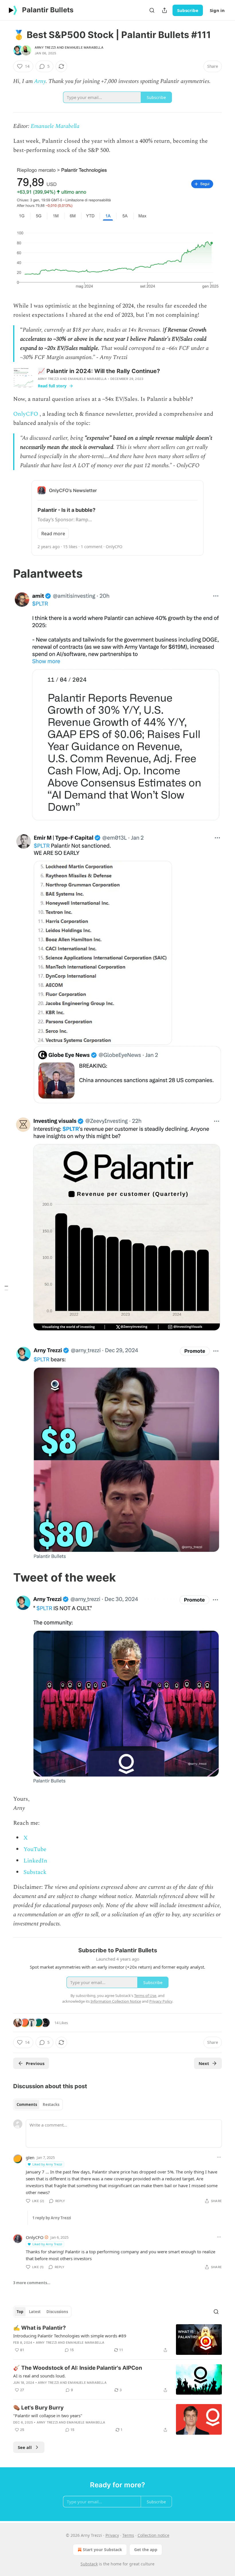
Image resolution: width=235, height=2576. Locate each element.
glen (30, 2157)
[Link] (5, 574)
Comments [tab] (27, 2105)
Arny (40, 81)
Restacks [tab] (51, 2105)
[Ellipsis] (219, 2157)
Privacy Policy (161, 2001)
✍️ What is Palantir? (40, 2328)
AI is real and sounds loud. (39, 2376)
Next (204, 2063)
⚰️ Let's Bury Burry (38, 2408)
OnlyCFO (26, 414)
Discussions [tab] (57, 2312)
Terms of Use (145, 1996)
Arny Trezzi (45, 47)
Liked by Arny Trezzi (47, 2164)
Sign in (217, 10)
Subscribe (188, 10)
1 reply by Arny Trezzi (52, 2218)
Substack (35, 1872)
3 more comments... (32, 2283)
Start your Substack (102, 2550)
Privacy (112, 2535)
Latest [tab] (35, 2312)
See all (25, 2447)
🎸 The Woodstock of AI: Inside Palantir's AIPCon (78, 2368)
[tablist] (38, 2105)
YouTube (35, 1849)
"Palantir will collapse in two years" (48, 2416)
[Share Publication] (164, 10)
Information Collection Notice (116, 2001)
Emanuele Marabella (84, 47)
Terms (128, 2535)
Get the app (146, 2550)
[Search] (152, 10)
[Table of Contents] (6, 1288)
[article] (117, 2340)
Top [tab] (20, 2312)
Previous (35, 2063)
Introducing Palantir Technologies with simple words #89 (70, 2336)
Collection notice (153, 2535)
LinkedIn (35, 1861)
